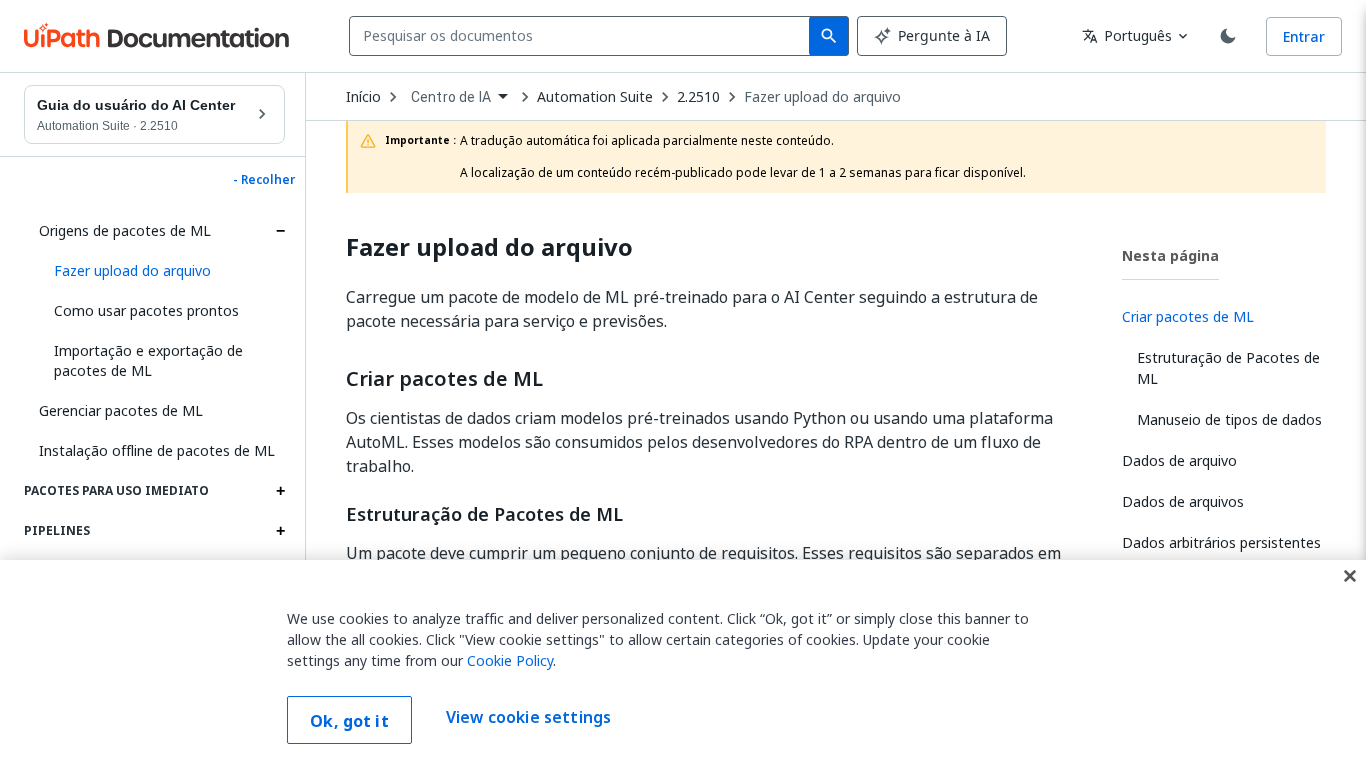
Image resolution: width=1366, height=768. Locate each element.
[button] (162, 271)
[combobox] (583, 36)
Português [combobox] (1127, 35)
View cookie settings (528, 718)
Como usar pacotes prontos (146, 310)
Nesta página (1170, 255)
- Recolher (264, 180)
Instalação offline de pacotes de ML (157, 450)
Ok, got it (349, 721)
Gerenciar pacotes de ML (121, 410)
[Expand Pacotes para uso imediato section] (280, 491)
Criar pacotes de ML (444, 379)
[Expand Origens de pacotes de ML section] (280, 231)
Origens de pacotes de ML (125, 230)
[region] (683, 664)
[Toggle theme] (1228, 36)
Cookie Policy (510, 660)
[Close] (1350, 576)
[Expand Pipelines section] (280, 531)
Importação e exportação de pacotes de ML (148, 360)
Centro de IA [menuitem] (451, 97)
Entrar (1304, 36)
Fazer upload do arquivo (822, 97)
